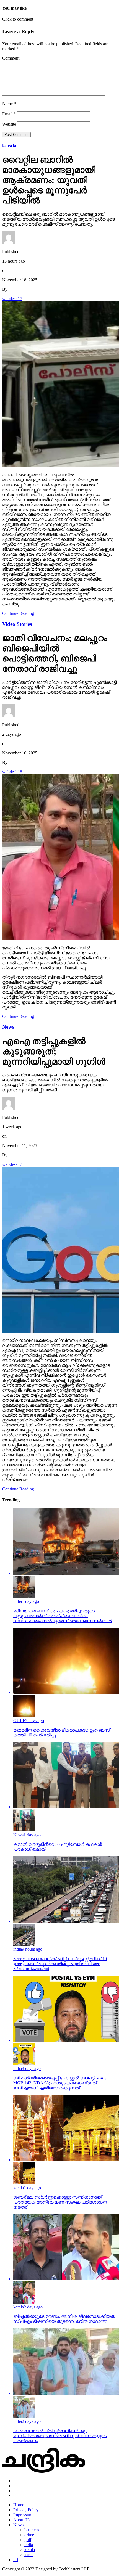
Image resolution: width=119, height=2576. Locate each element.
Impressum (23, 2515)
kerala (30, 2550)
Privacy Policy (26, 2510)
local (29, 2555)
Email (9, 114)
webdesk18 (12, 772)
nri (16, 2560)
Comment (11, 58)
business (32, 2530)
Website (9, 124)
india (29, 2545)
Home (19, 2505)
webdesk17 (12, 299)
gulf (28, 2540)
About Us (22, 2520)
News (18, 2525)
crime (29, 2535)
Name (9, 104)
